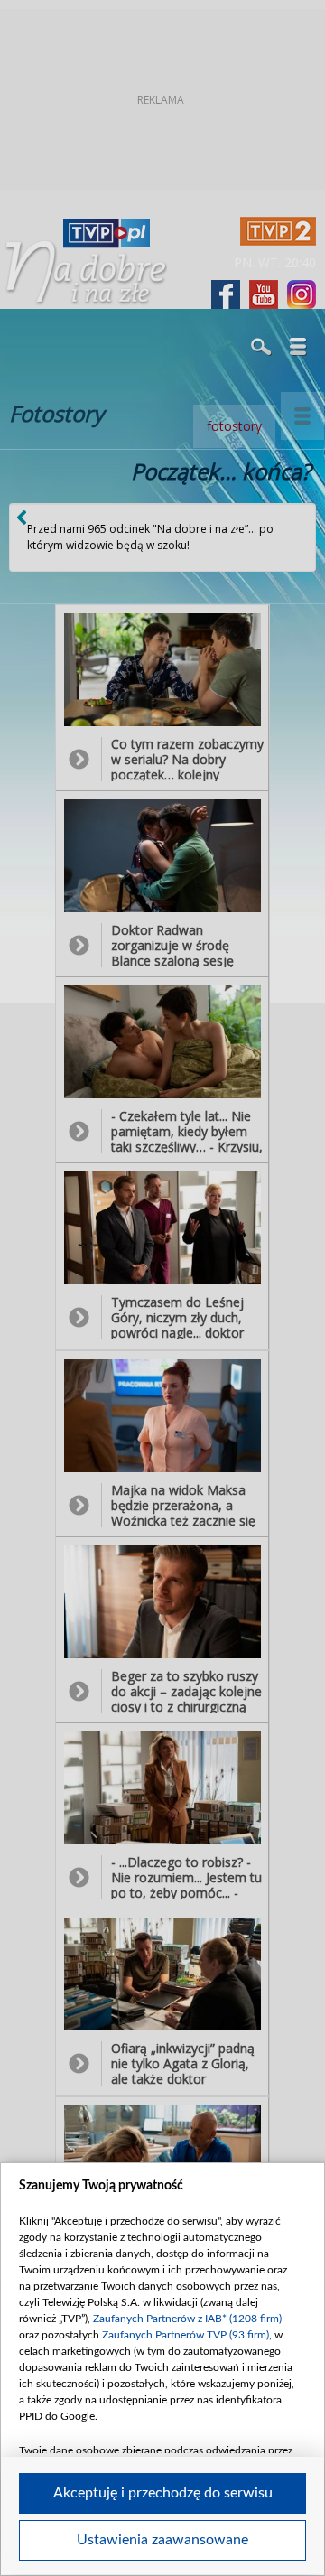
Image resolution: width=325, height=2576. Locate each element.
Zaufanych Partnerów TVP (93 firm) (186, 2335)
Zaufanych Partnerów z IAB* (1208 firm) (187, 2319)
